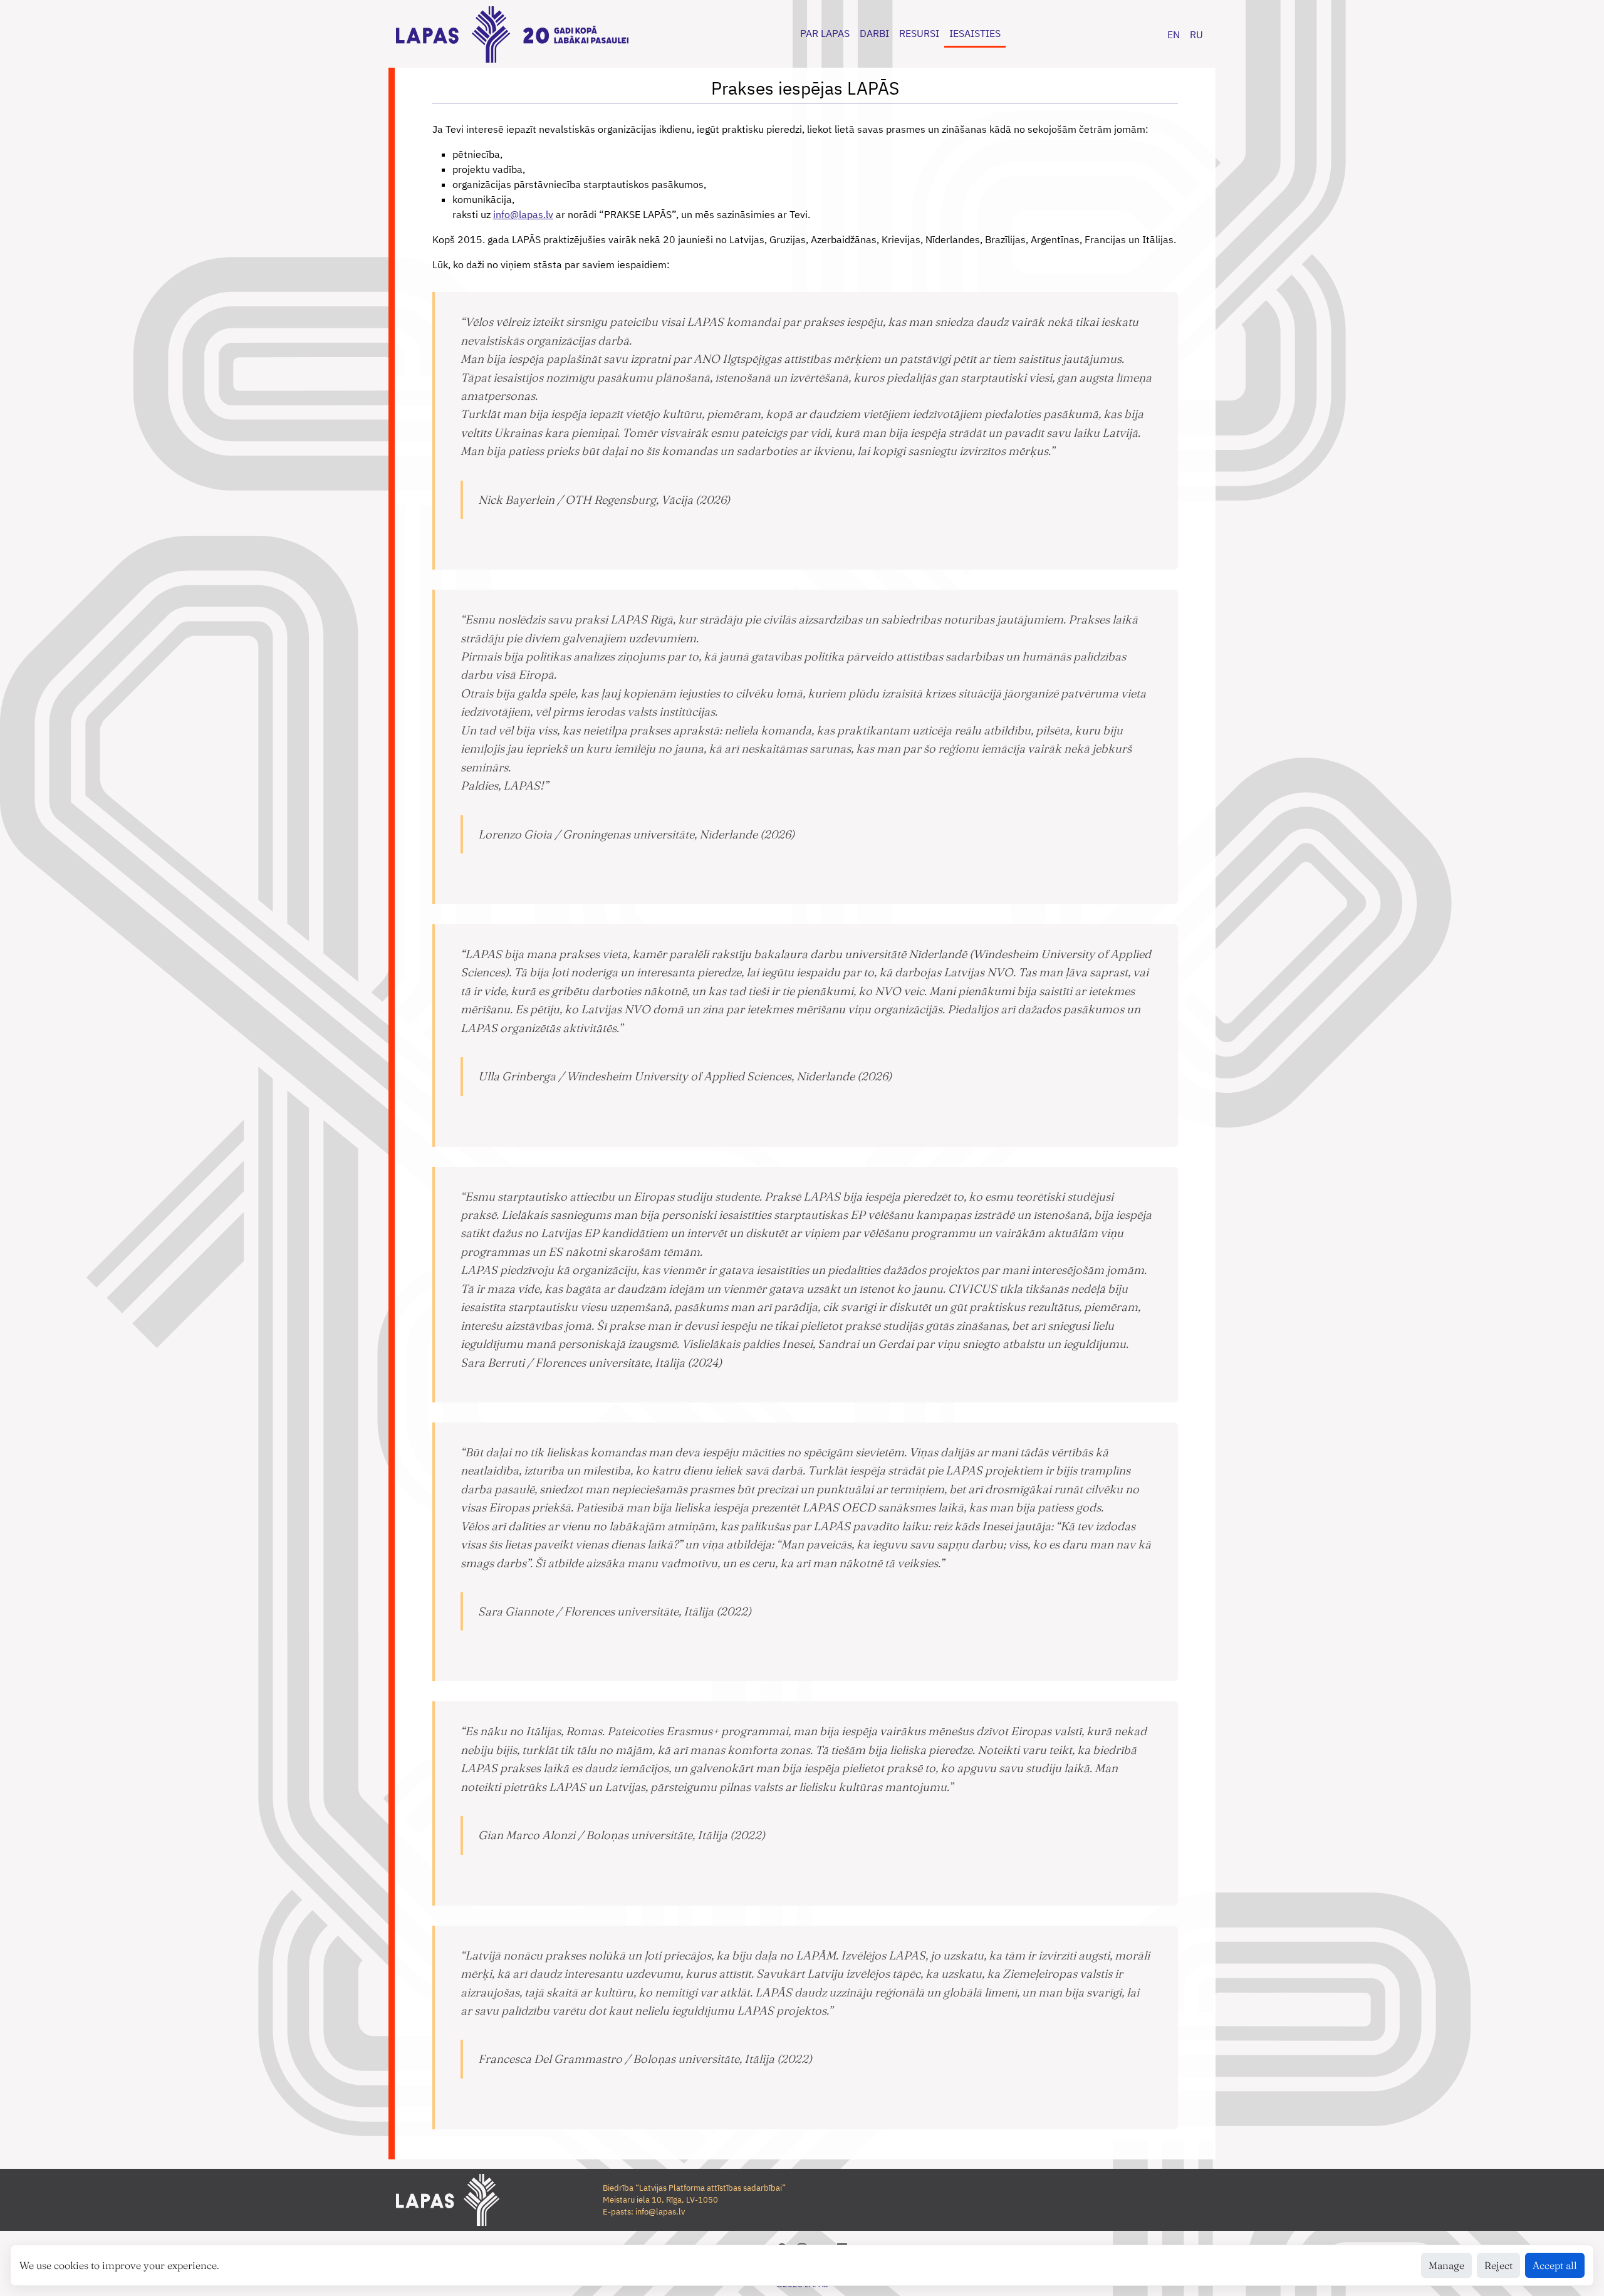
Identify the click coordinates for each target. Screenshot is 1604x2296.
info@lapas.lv (523, 214)
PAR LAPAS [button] (825, 33)
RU (1196, 34)
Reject (1498, 2265)
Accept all (1555, 2265)
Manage (1446, 2265)
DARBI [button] (874, 33)
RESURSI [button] (919, 33)
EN (1174, 34)
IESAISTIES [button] (975, 33)
